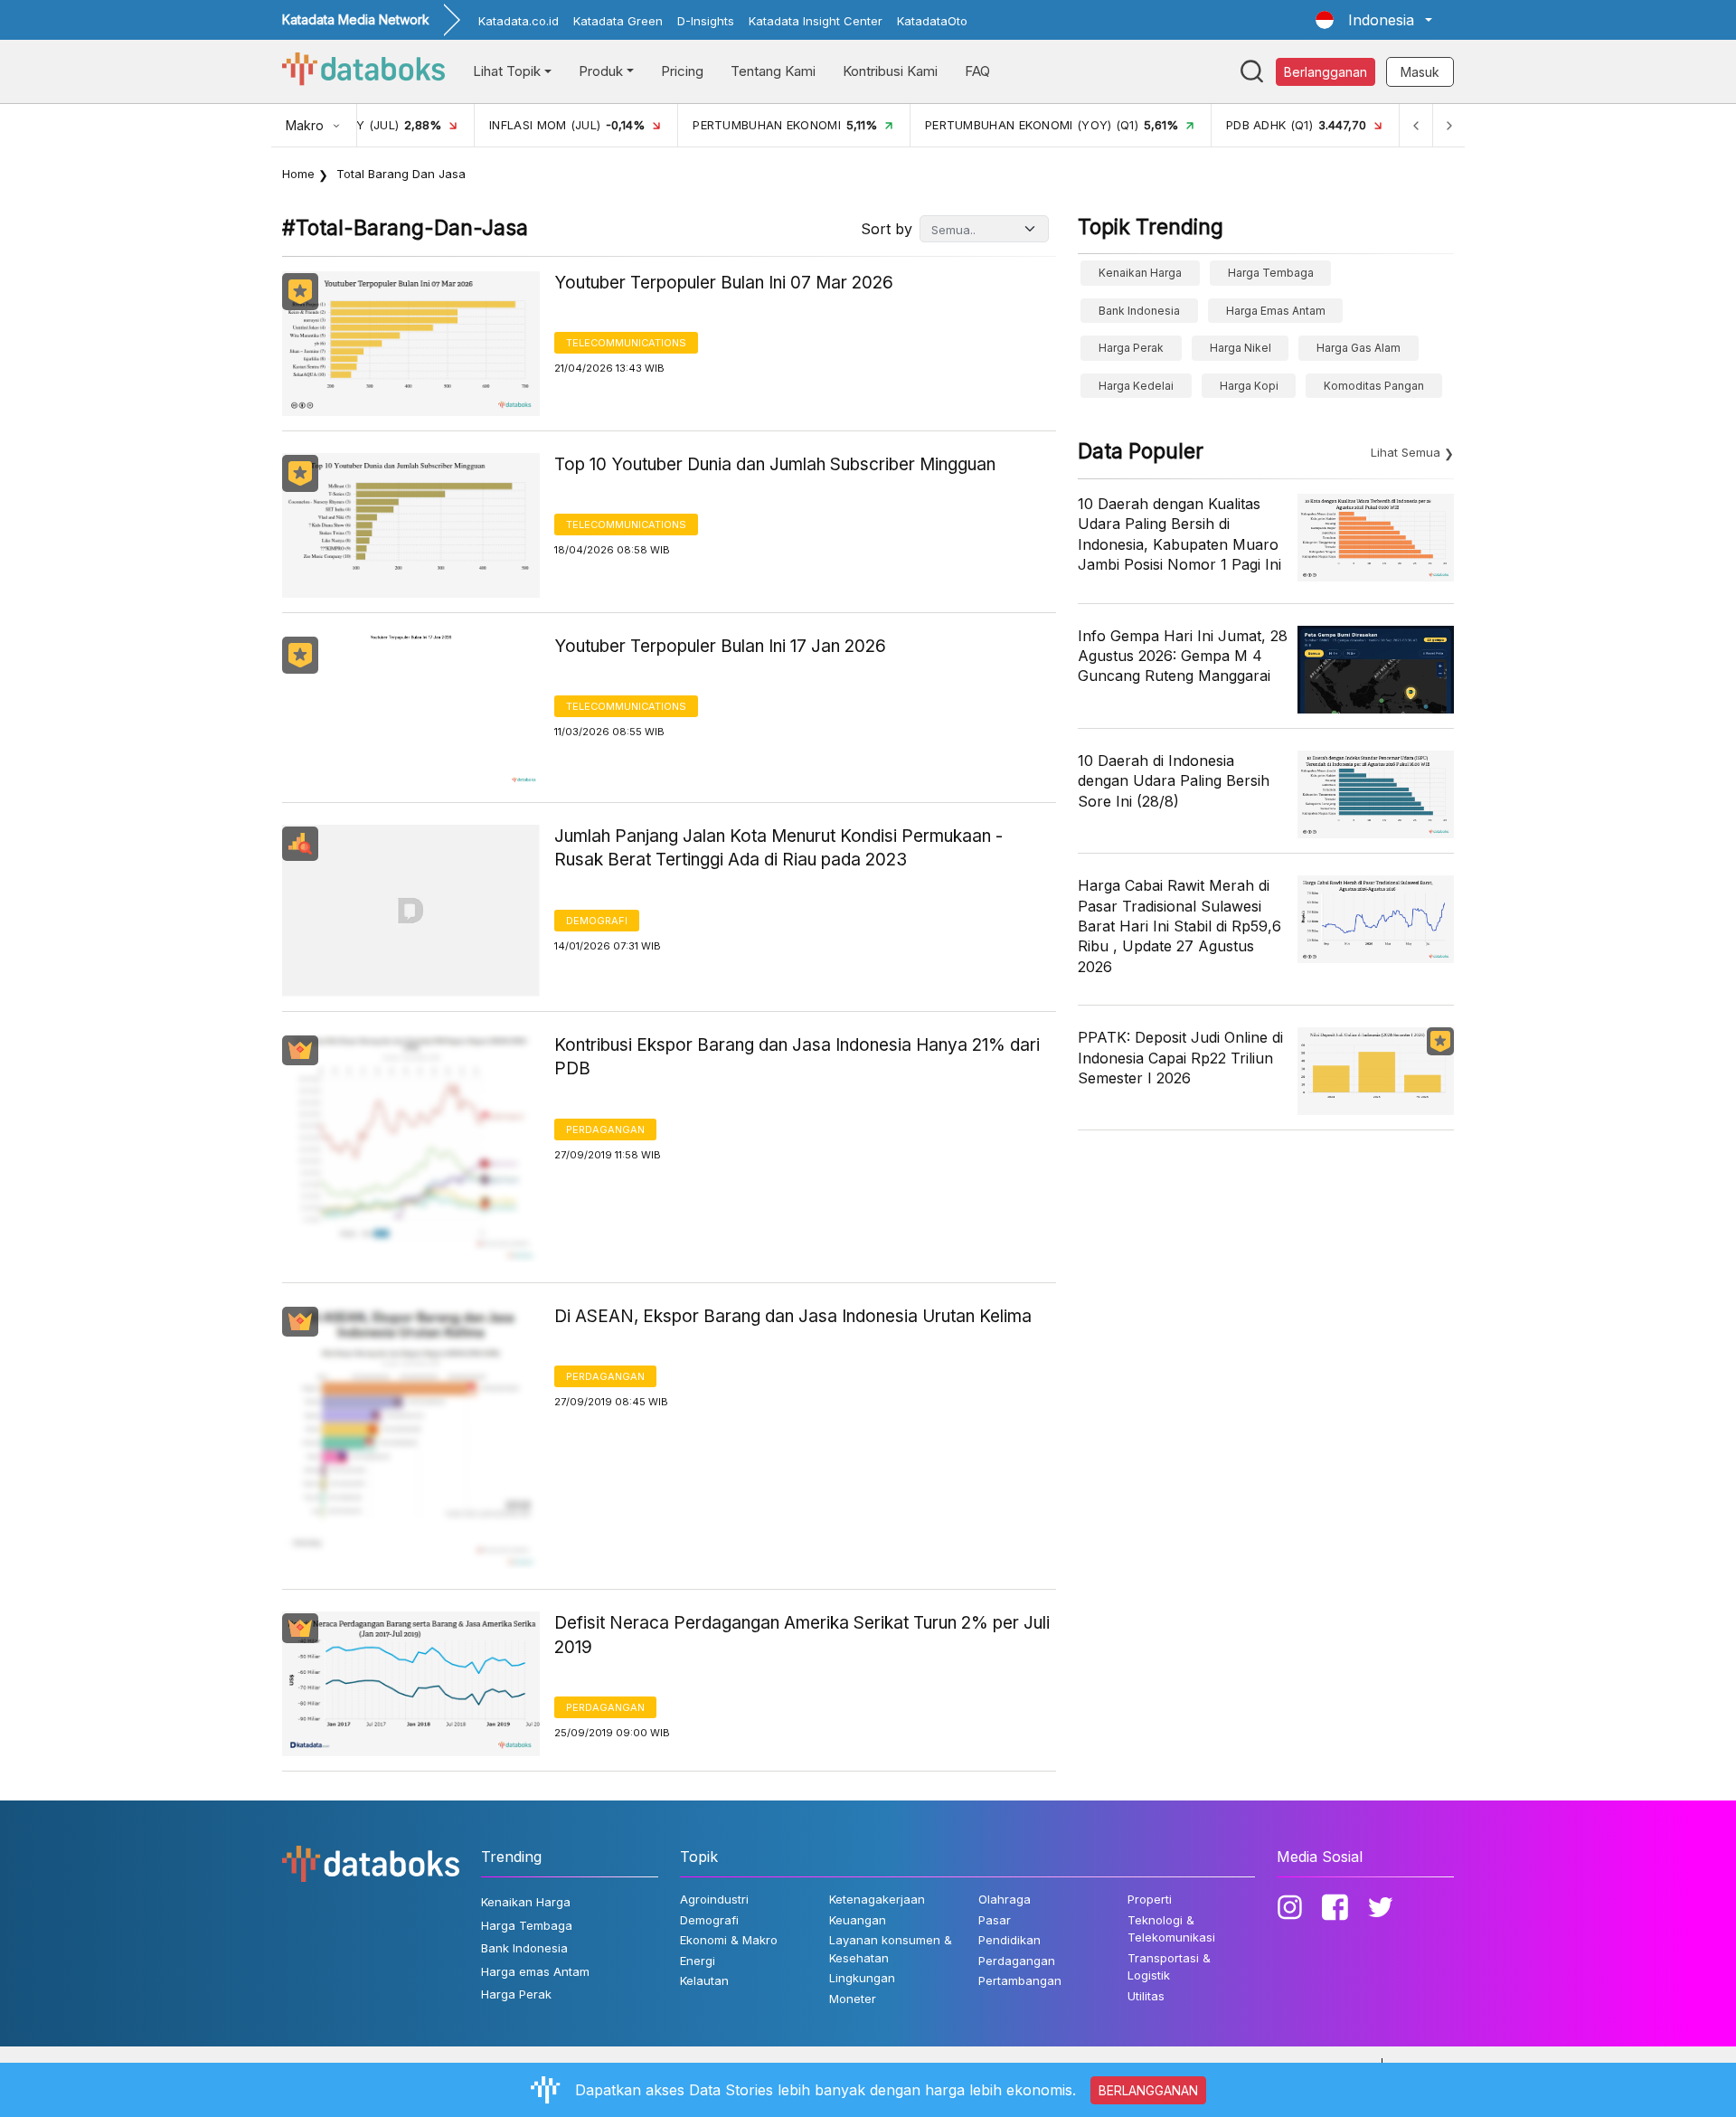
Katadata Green (618, 21)
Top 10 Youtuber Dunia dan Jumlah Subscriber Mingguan (775, 464)
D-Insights (706, 21)
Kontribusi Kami (890, 71)
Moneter (853, 1999)
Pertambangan (1020, 1980)
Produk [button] (601, 71)
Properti (1150, 1899)
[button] (1374, 20)
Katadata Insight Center (816, 21)
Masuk (1420, 72)
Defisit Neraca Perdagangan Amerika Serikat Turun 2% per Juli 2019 (802, 1635)
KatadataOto (932, 21)
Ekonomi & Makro (729, 1940)
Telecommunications (626, 343)
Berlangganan (1326, 72)
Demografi (597, 921)
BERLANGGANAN (1148, 2090)
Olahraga (1005, 1899)
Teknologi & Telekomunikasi (1171, 1929)
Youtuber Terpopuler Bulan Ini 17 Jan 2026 (720, 646)
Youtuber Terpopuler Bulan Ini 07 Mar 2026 (724, 283)
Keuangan (858, 1920)
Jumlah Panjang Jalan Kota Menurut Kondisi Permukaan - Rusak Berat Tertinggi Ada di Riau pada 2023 (778, 848)
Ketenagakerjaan (877, 1899)
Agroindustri (714, 1899)
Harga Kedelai (1136, 386)
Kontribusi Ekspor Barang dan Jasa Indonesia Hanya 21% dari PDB (797, 1057)
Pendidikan (1010, 1940)
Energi (698, 1961)
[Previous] (1416, 125)
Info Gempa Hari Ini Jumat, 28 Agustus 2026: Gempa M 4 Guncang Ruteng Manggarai (1183, 656)
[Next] (1448, 125)
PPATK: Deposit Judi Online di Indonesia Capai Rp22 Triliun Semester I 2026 (1180, 1058)
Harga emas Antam (1276, 311)
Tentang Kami (773, 71)
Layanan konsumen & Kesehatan (891, 1949)
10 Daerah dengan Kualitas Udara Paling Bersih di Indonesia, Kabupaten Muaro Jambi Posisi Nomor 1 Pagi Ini (1179, 534)
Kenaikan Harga (1140, 273)
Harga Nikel (1241, 348)
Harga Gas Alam (1359, 348)
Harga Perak (1131, 348)
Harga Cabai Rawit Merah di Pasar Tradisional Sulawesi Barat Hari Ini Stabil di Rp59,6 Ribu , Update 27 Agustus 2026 (1179, 926)
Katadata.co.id (519, 21)
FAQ (977, 71)
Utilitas (1146, 1996)
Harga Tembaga (1271, 273)
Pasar (995, 1920)
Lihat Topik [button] (507, 71)
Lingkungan (862, 1978)
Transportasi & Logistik (1169, 1967)
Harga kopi (1249, 386)
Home (298, 174)
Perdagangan (605, 1129)
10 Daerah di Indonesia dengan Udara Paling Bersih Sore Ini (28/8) (1174, 781)
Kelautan (704, 1980)
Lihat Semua (1406, 452)
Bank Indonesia (1139, 311)
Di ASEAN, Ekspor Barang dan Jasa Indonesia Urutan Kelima (793, 1316)
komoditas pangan (1374, 386)
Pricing (682, 71)
